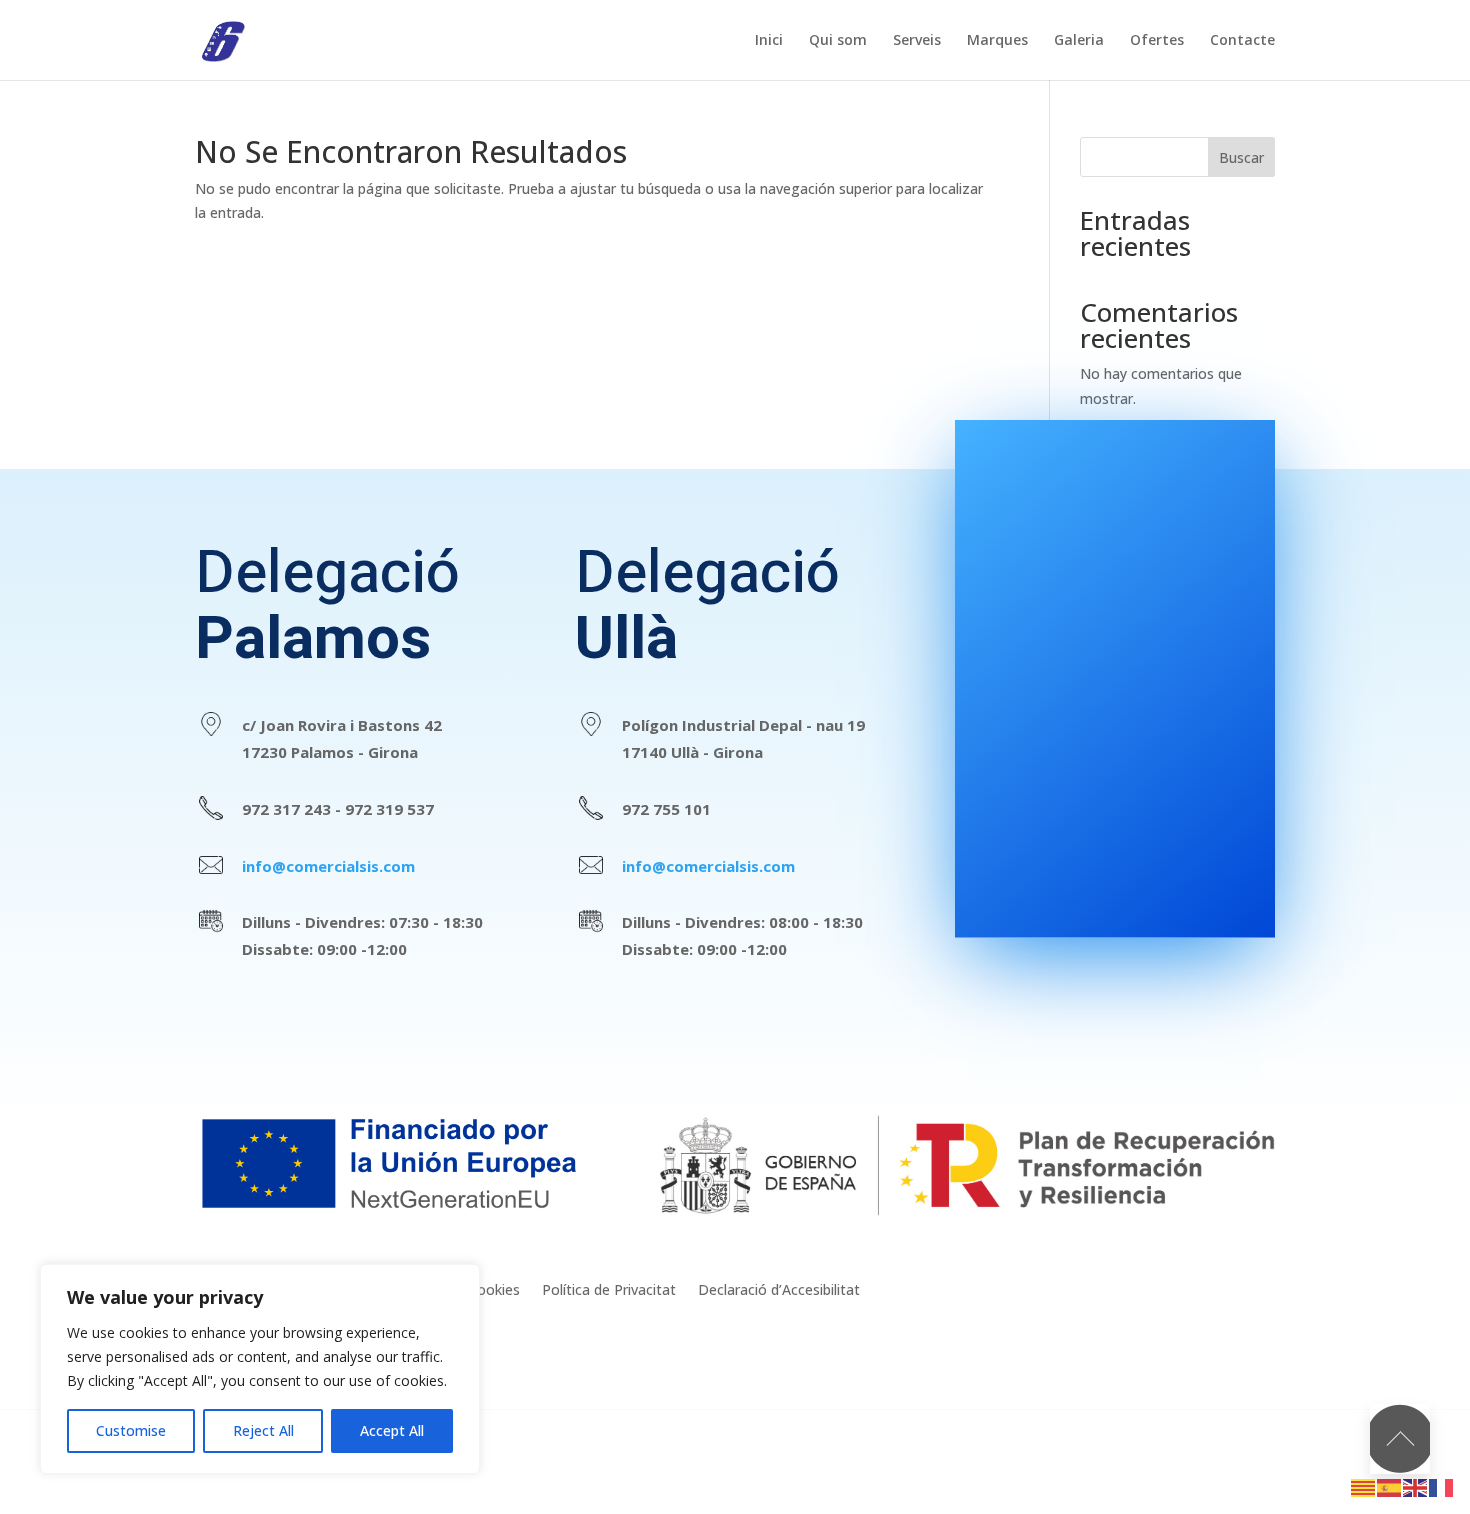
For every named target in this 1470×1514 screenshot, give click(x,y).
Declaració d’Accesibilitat (779, 1291)
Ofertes (1157, 41)
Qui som (838, 41)
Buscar (1241, 157)
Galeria (1079, 41)
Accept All (392, 1430)
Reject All (263, 1430)
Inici (769, 41)
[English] (1416, 1486)
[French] (1442, 1486)
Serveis (917, 41)
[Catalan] (1364, 1486)
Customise (131, 1430)
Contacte (1242, 41)
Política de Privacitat (609, 1291)
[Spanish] (1390, 1486)
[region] (260, 1369)
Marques (997, 41)
